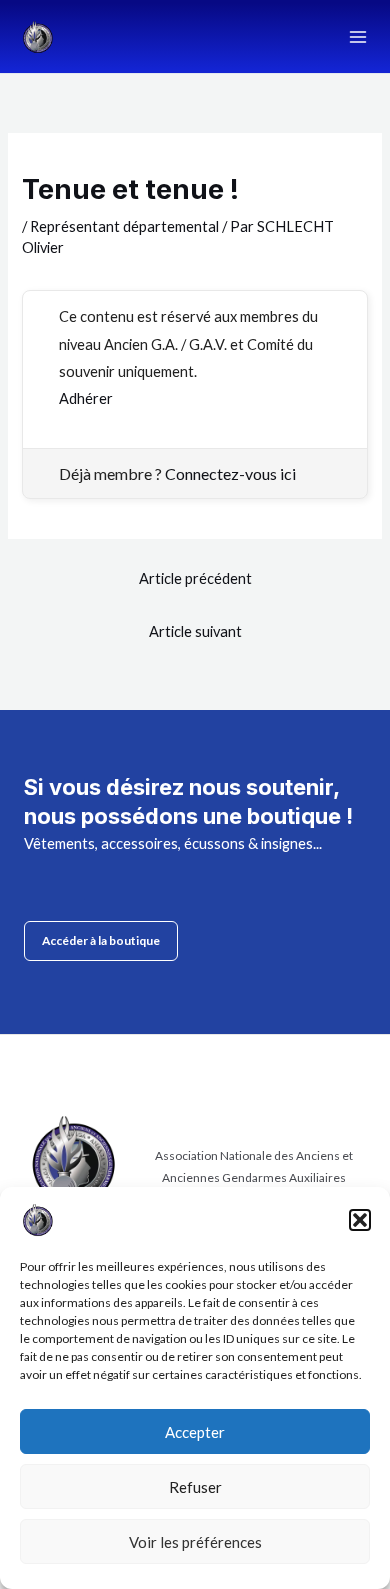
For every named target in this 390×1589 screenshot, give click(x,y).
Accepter (195, 1432)
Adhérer (86, 398)
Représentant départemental (124, 226)
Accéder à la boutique (101, 940)
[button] (360, 1220)
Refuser (195, 1487)
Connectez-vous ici (230, 473)
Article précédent (195, 578)
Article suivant (195, 631)
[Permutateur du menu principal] (358, 36)
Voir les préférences (195, 1542)
